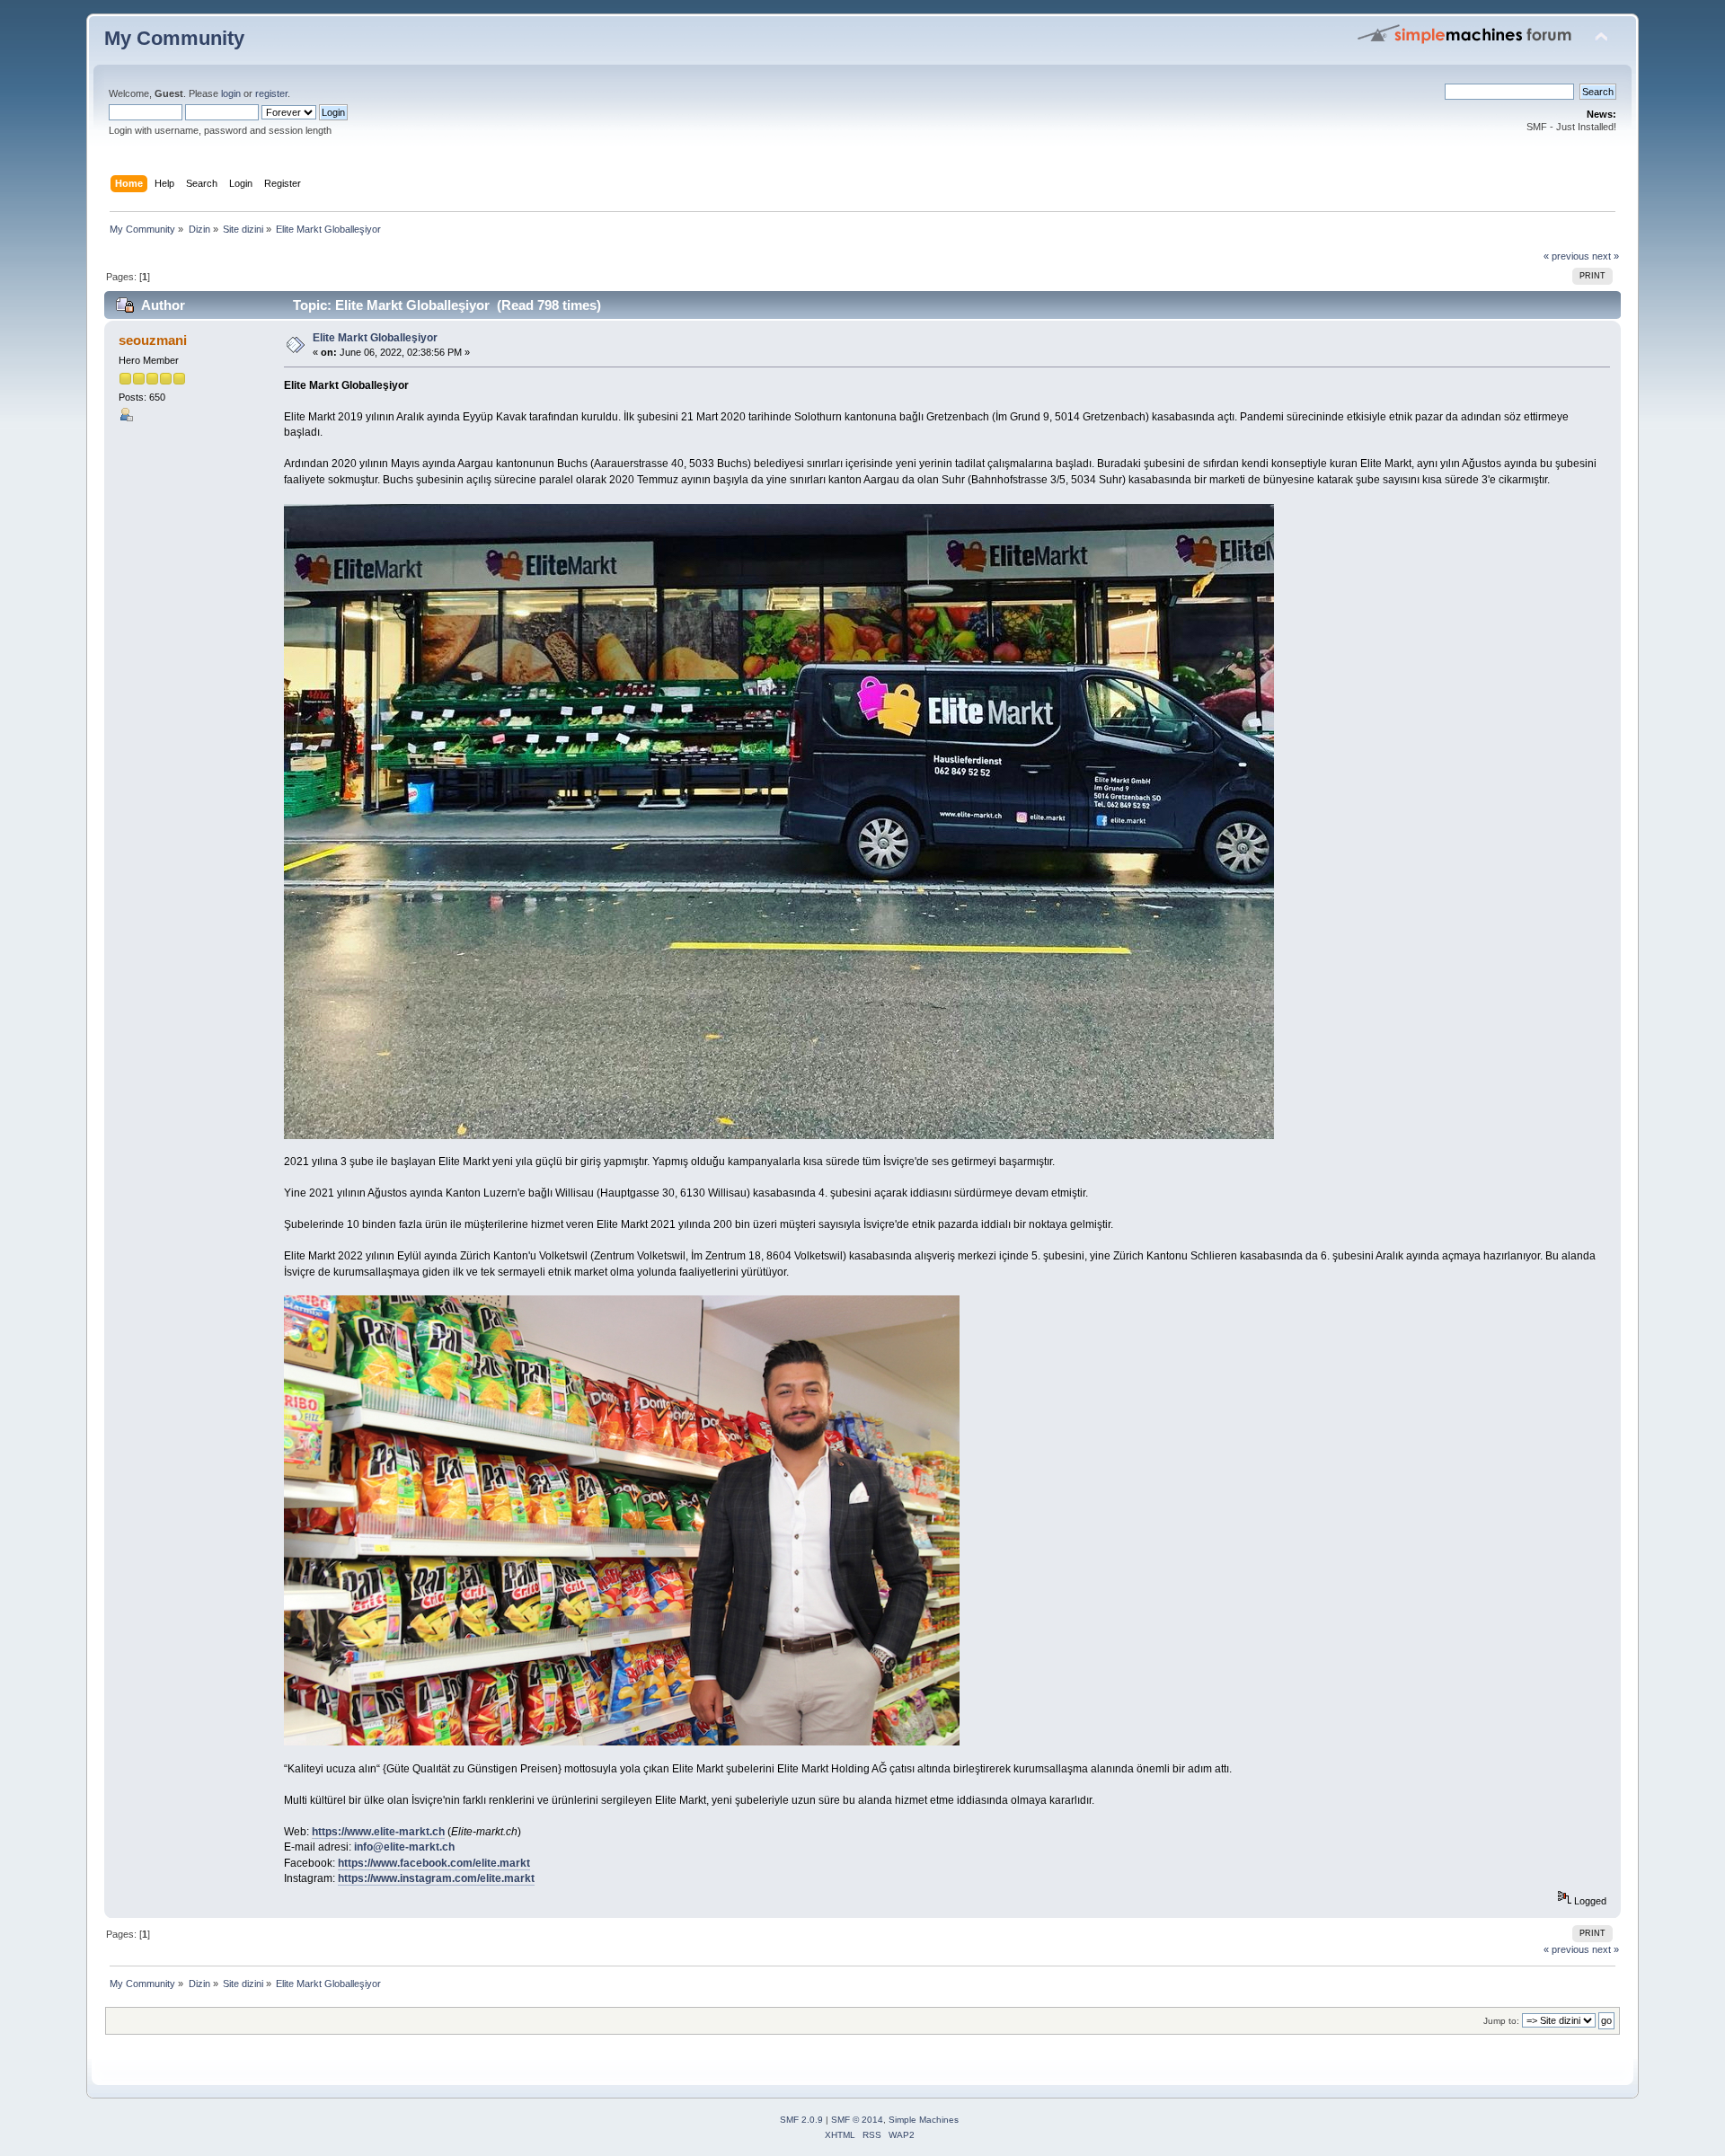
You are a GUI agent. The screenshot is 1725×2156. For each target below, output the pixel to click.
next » (1606, 256)
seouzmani (153, 340)
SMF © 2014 (857, 2120)
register (271, 93)
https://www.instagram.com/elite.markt (436, 1878)
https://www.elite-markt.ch (378, 1832)
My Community (174, 38)
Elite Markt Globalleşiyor (375, 338)
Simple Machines (924, 2120)
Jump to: (1501, 2021)
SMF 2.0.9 (801, 2120)
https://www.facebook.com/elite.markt (434, 1863)
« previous (1566, 256)
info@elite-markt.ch (404, 1847)
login (231, 93)
